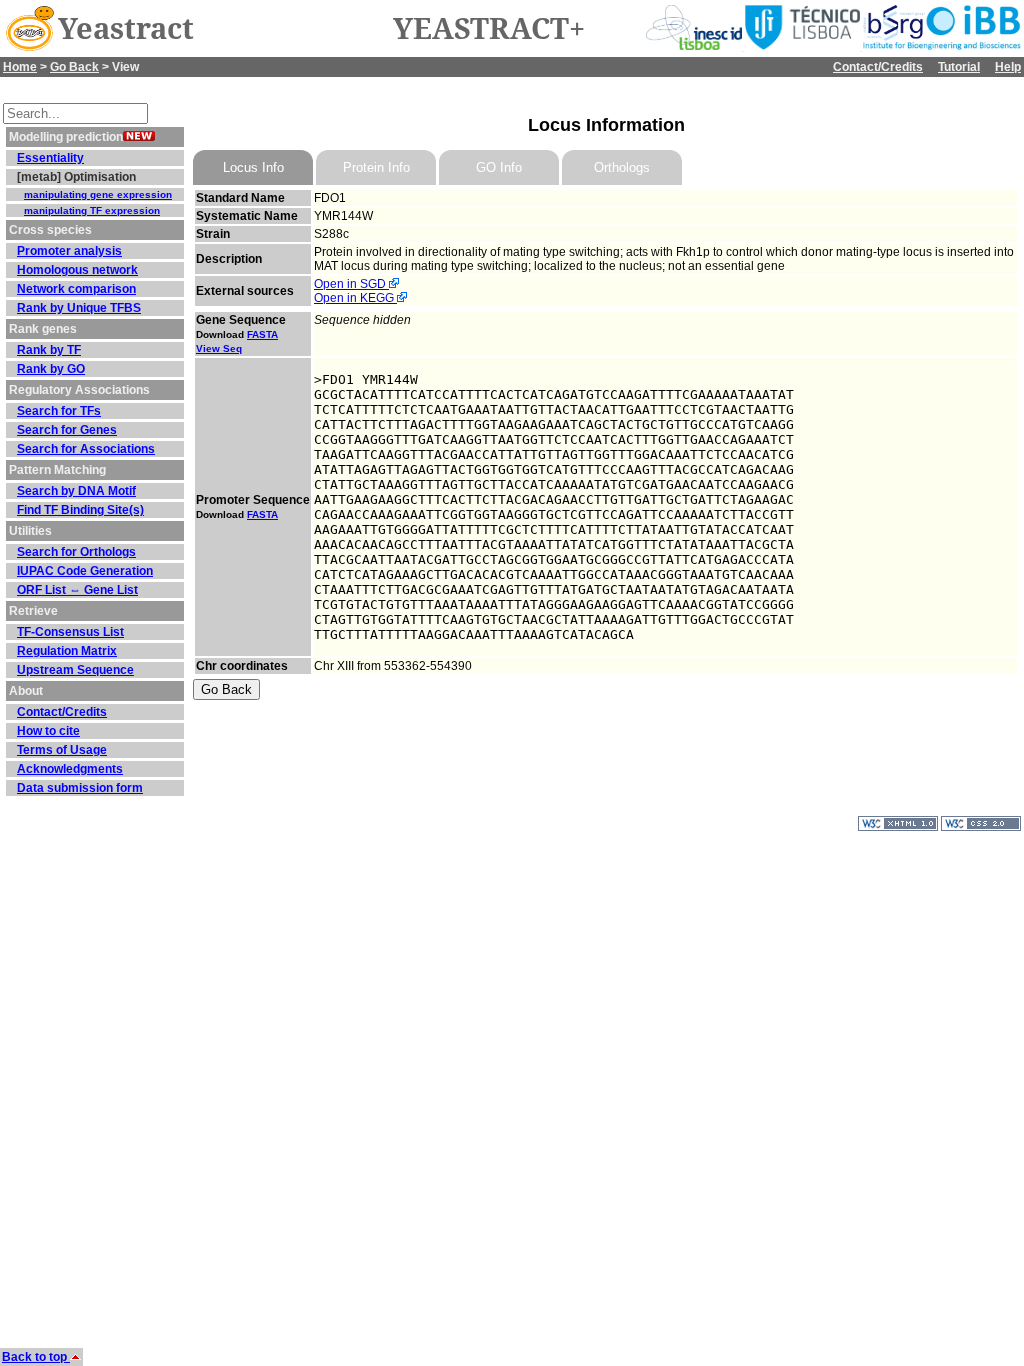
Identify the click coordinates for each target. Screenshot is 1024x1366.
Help (1008, 67)
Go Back (74, 67)
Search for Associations (86, 449)
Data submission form (80, 788)
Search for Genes (67, 430)
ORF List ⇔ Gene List (77, 590)
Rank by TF (49, 350)
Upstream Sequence (75, 670)
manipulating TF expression (92, 210)
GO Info (499, 167)
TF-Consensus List (70, 632)
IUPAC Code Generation (85, 571)
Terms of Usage (62, 750)
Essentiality (50, 158)
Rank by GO (51, 369)
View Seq (219, 348)
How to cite (48, 731)
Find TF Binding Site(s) (80, 510)
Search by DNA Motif (76, 491)
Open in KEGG (355, 298)
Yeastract (126, 29)
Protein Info (376, 167)
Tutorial (959, 67)
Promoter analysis (69, 251)
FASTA (262, 334)
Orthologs (622, 167)
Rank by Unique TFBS (79, 308)
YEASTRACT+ (489, 29)
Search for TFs (59, 411)
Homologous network (77, 270)
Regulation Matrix (67, 651)
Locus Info (253, 167)
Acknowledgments (70, 769)
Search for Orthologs (76, 552)
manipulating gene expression (98, 194)
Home (20, 67)
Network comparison (76, 289)
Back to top (36, 1357)
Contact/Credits (878, 67)
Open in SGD (351, 284)
